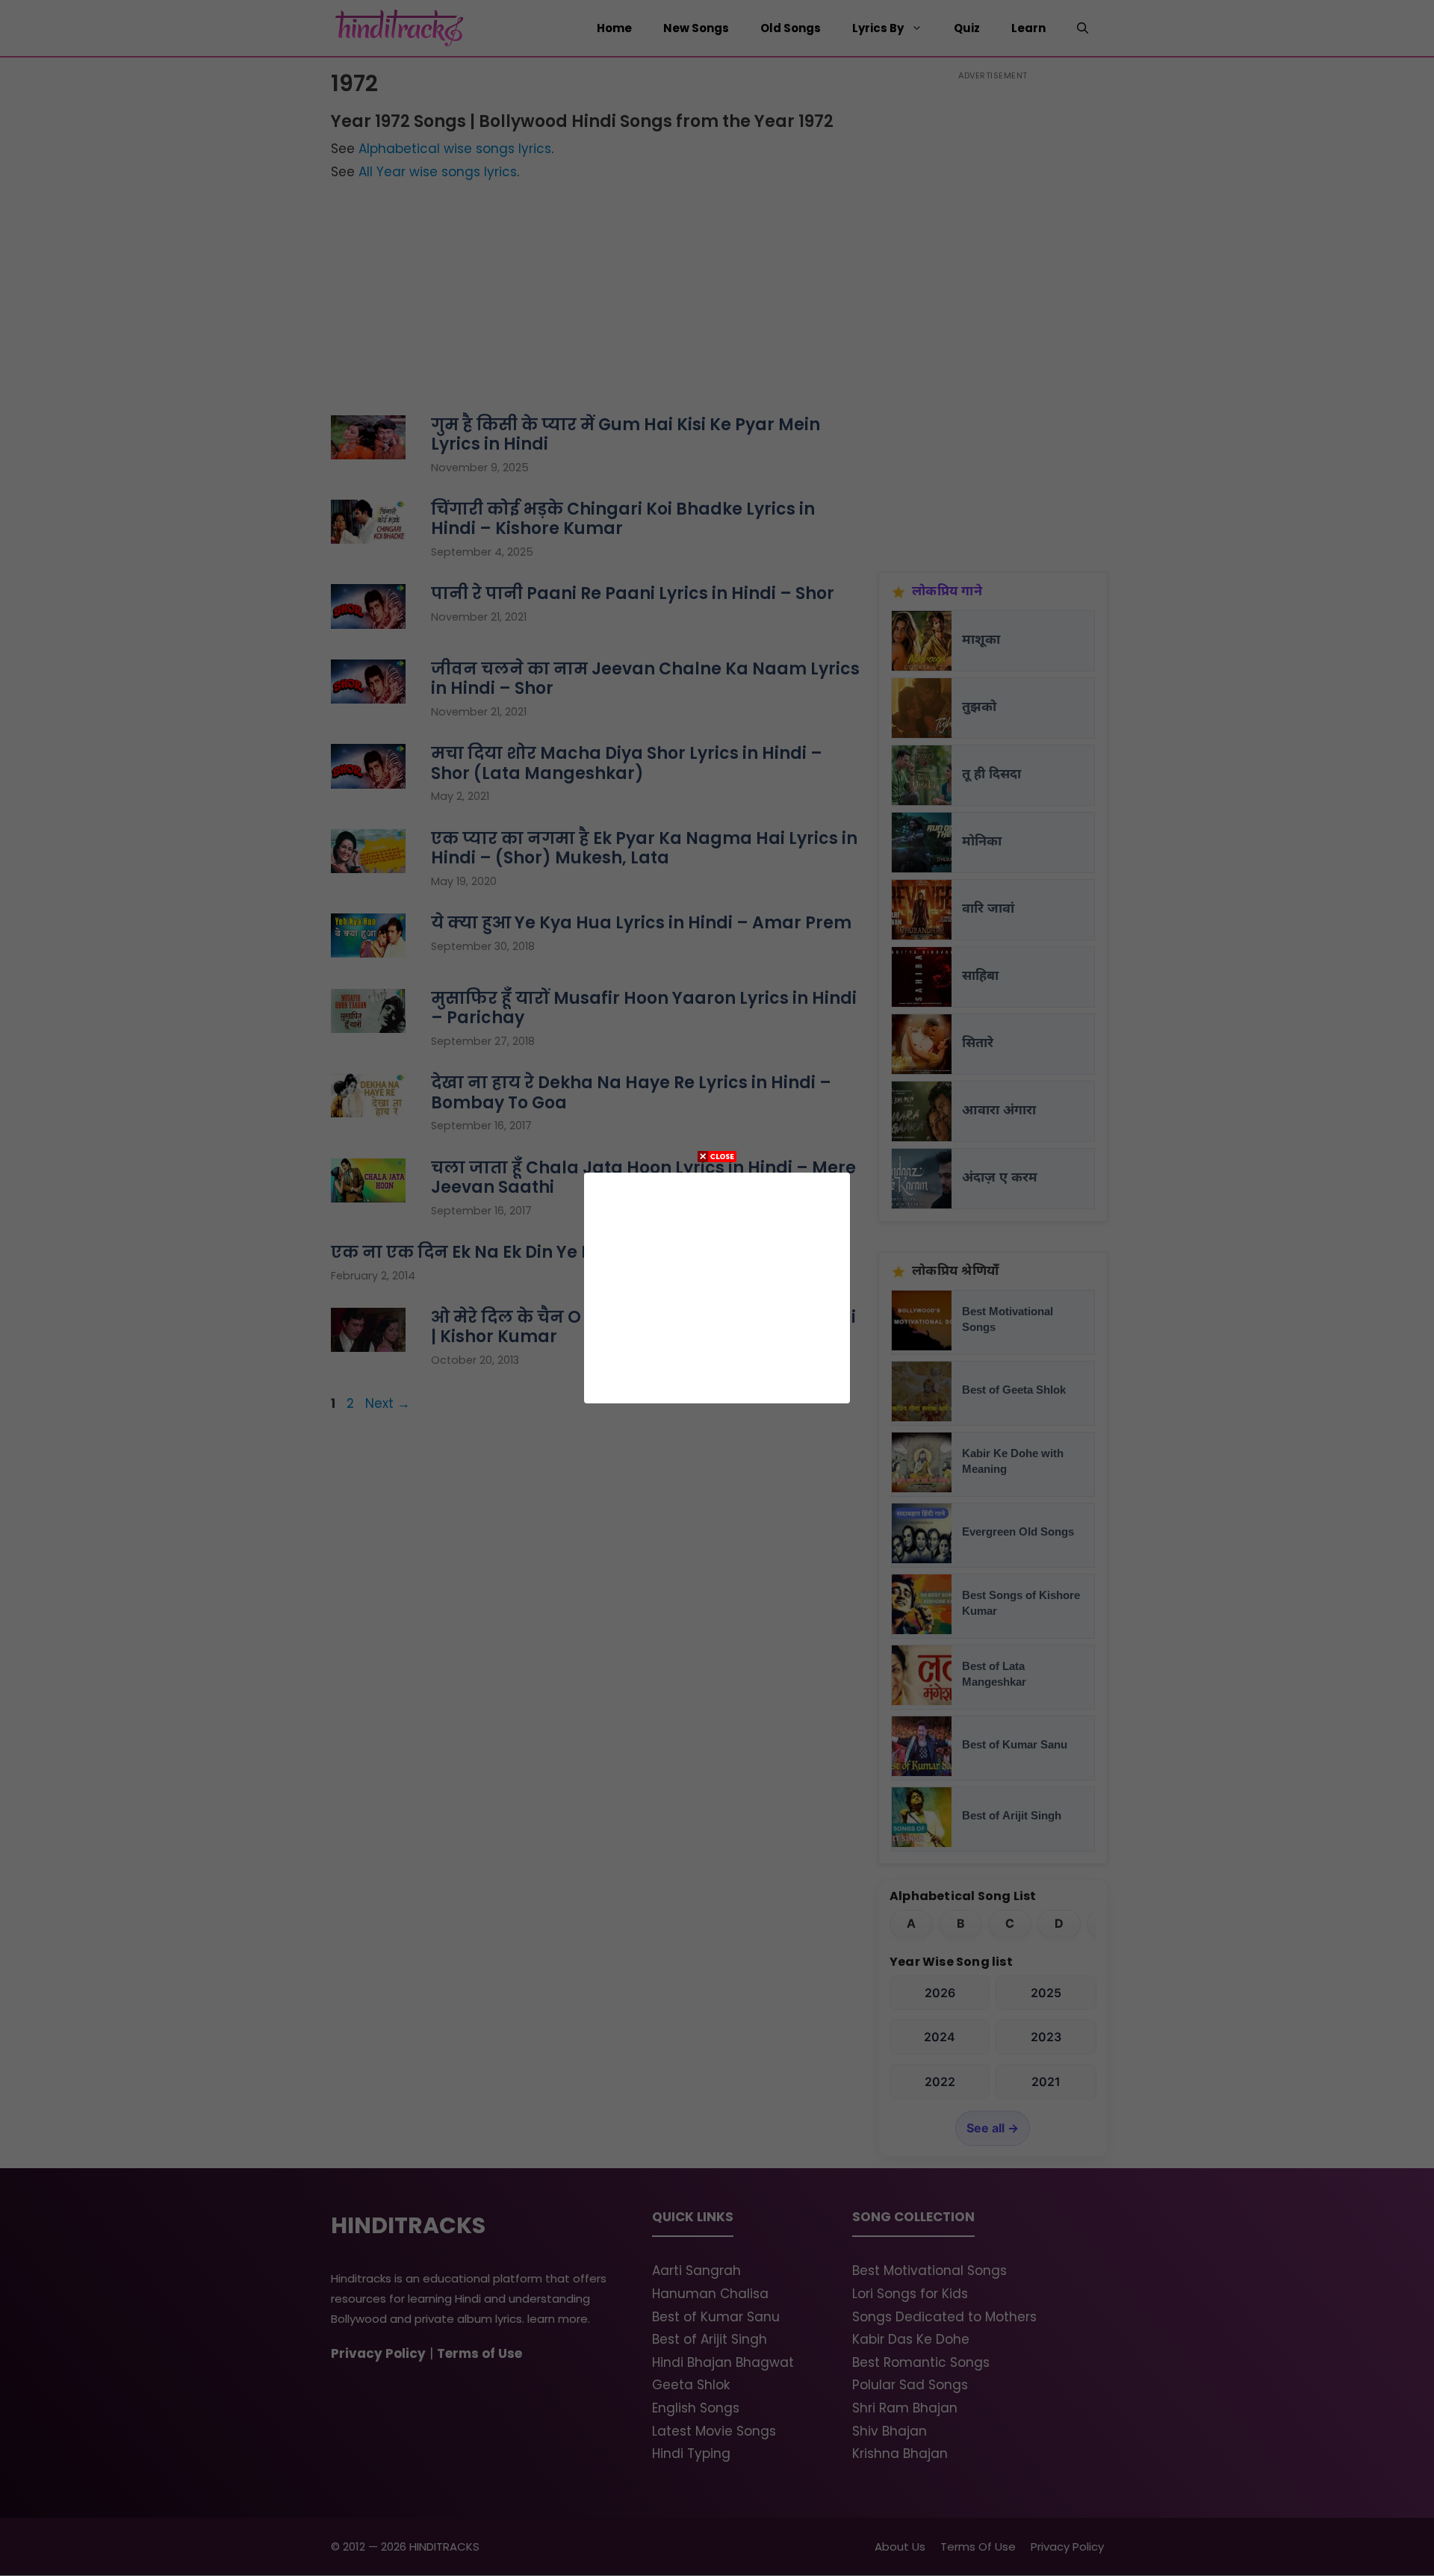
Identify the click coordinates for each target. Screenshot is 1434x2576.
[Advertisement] (717, 1285)
